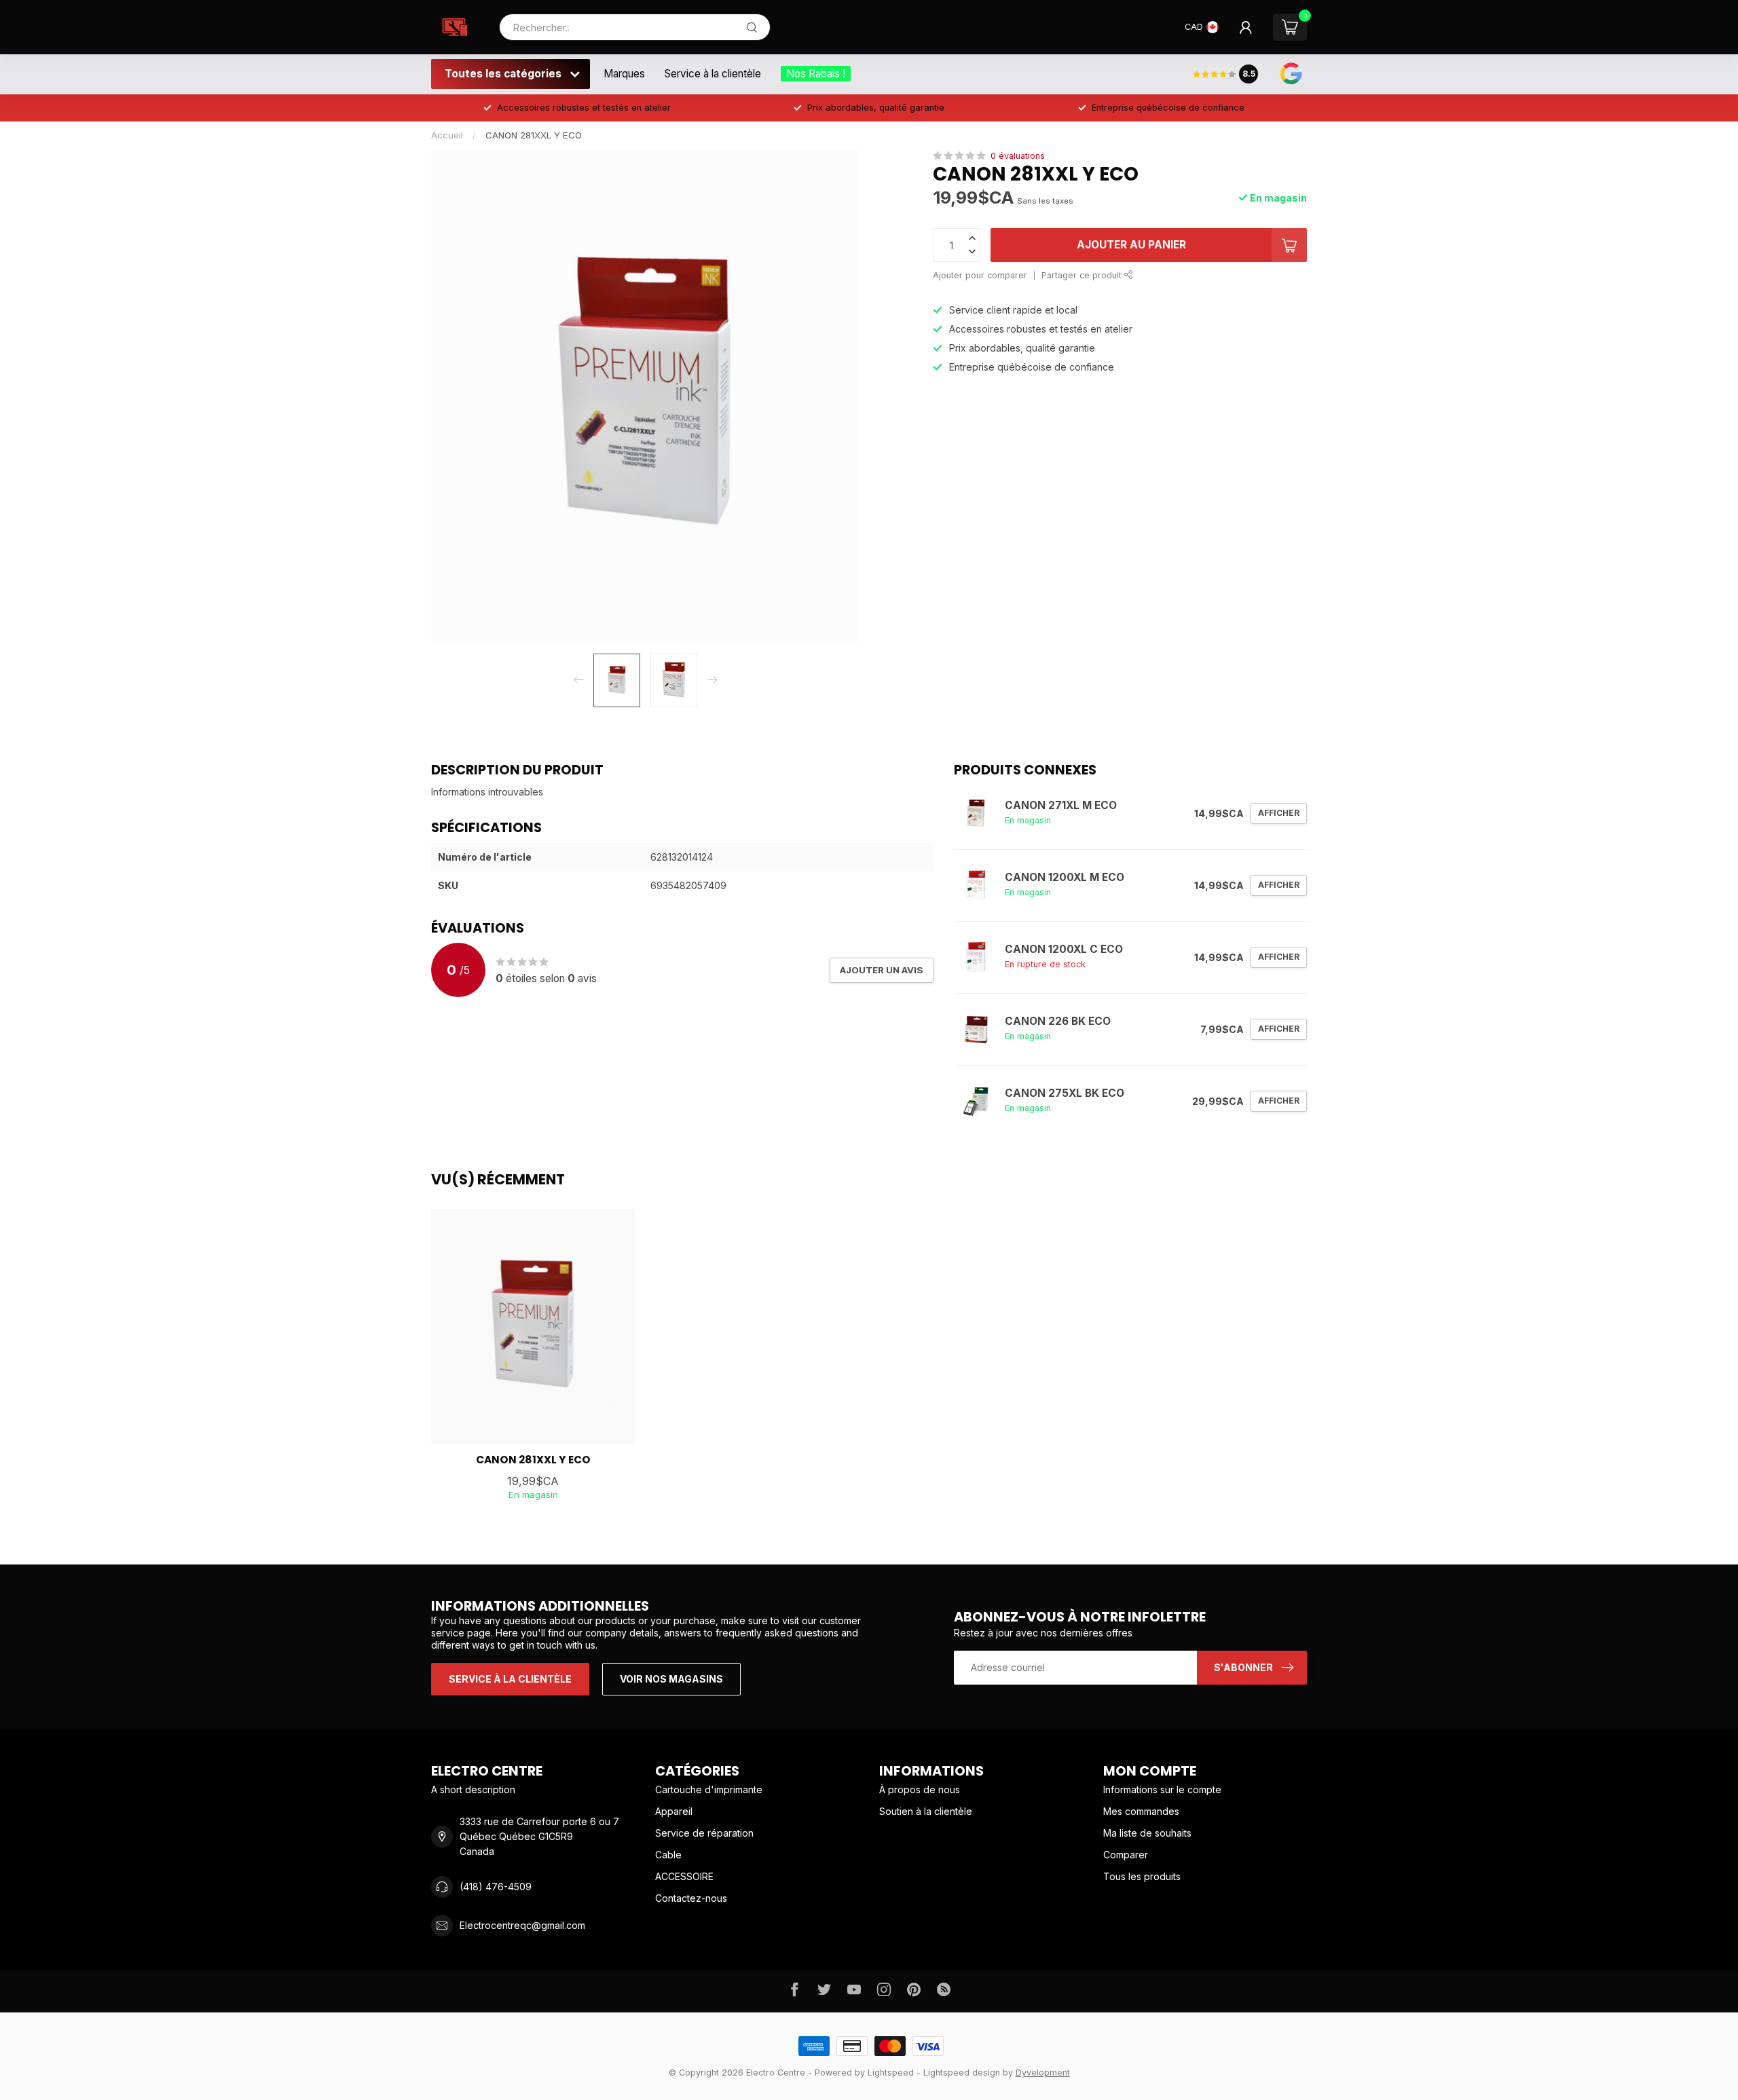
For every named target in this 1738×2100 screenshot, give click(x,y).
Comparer (1126, 1855)
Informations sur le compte (1162, 1789)
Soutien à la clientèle (926, 1811)
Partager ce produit (1083, 275)
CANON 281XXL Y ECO (534, 135)
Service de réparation (704, 1833)
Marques (624, 74)
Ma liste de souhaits (1147, 1833)
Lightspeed (891, 2073)
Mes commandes (1141, 1811)
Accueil (447, 135)
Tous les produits (1142, 1876)
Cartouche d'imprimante (709, 1789)
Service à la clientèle (713, 74)
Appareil (674, 1811)
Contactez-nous (691, 1898)
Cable (668, 1855)
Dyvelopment (1043, 2073)
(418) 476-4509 (496, 1887)
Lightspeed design (962, 2073)
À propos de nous (920, 1789)
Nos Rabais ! (816, 74)
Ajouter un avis (882, 970)
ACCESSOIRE (684, 1876)
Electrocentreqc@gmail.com (522, 1925)
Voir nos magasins (671, 1679)
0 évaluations (1018, 156)
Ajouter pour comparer (980, 275)
